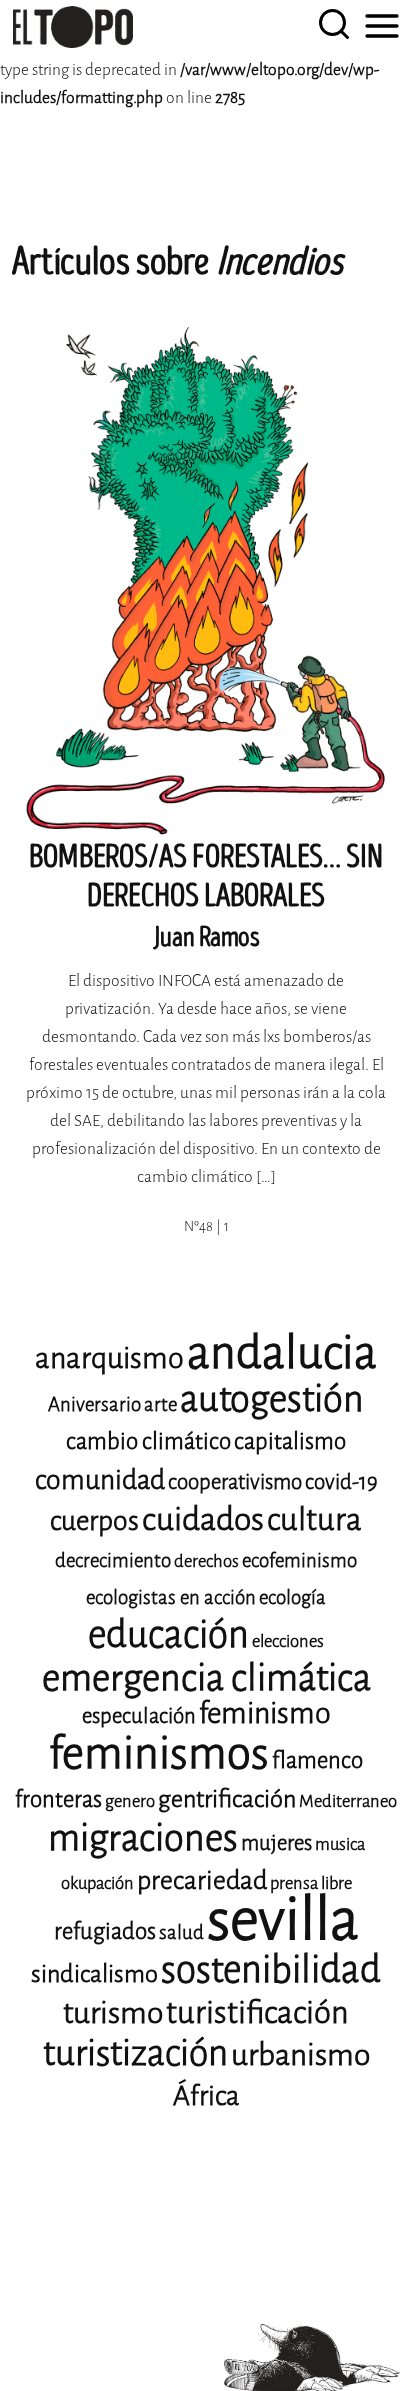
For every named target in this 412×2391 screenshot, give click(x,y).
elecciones (288, 1641)
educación (168, 1634)
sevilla (283, 1919)
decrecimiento (113, 1560)
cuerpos (94, 1521)
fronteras (58, 1799)
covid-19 (341, 1482)
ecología (292, 1597)
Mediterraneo (348, 1801)
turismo (113, 2013)
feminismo (265, 1713)
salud (181, 1932)
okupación (97, 1883)
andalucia (282, 1353)
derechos (206, 1561)
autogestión (272, 1399)
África (206, 2096)
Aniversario (94, 1404)
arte (160, 1404)
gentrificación (227, 1799)
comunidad (100, 1480)
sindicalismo (94, 1974)
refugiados (105, 1931)
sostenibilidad (271, 1969)
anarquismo (109, 1358)
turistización (135, 2053)
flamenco (317, 1760)
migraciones (143, 1838)
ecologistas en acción (171, 1597)
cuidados (203, 1519)
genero (130, 1801)
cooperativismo (235, 1482)
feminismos (159, 1753)
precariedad (202, 1880)
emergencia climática (206, 1678)
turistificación (257, 2012)
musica (340, 1844)
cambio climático (148, 1441)
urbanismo (300, 2055)
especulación (139, 1716)
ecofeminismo (299, 1560)
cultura (314, 1519)
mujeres (276, 1843)
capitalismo (290, 1441)
